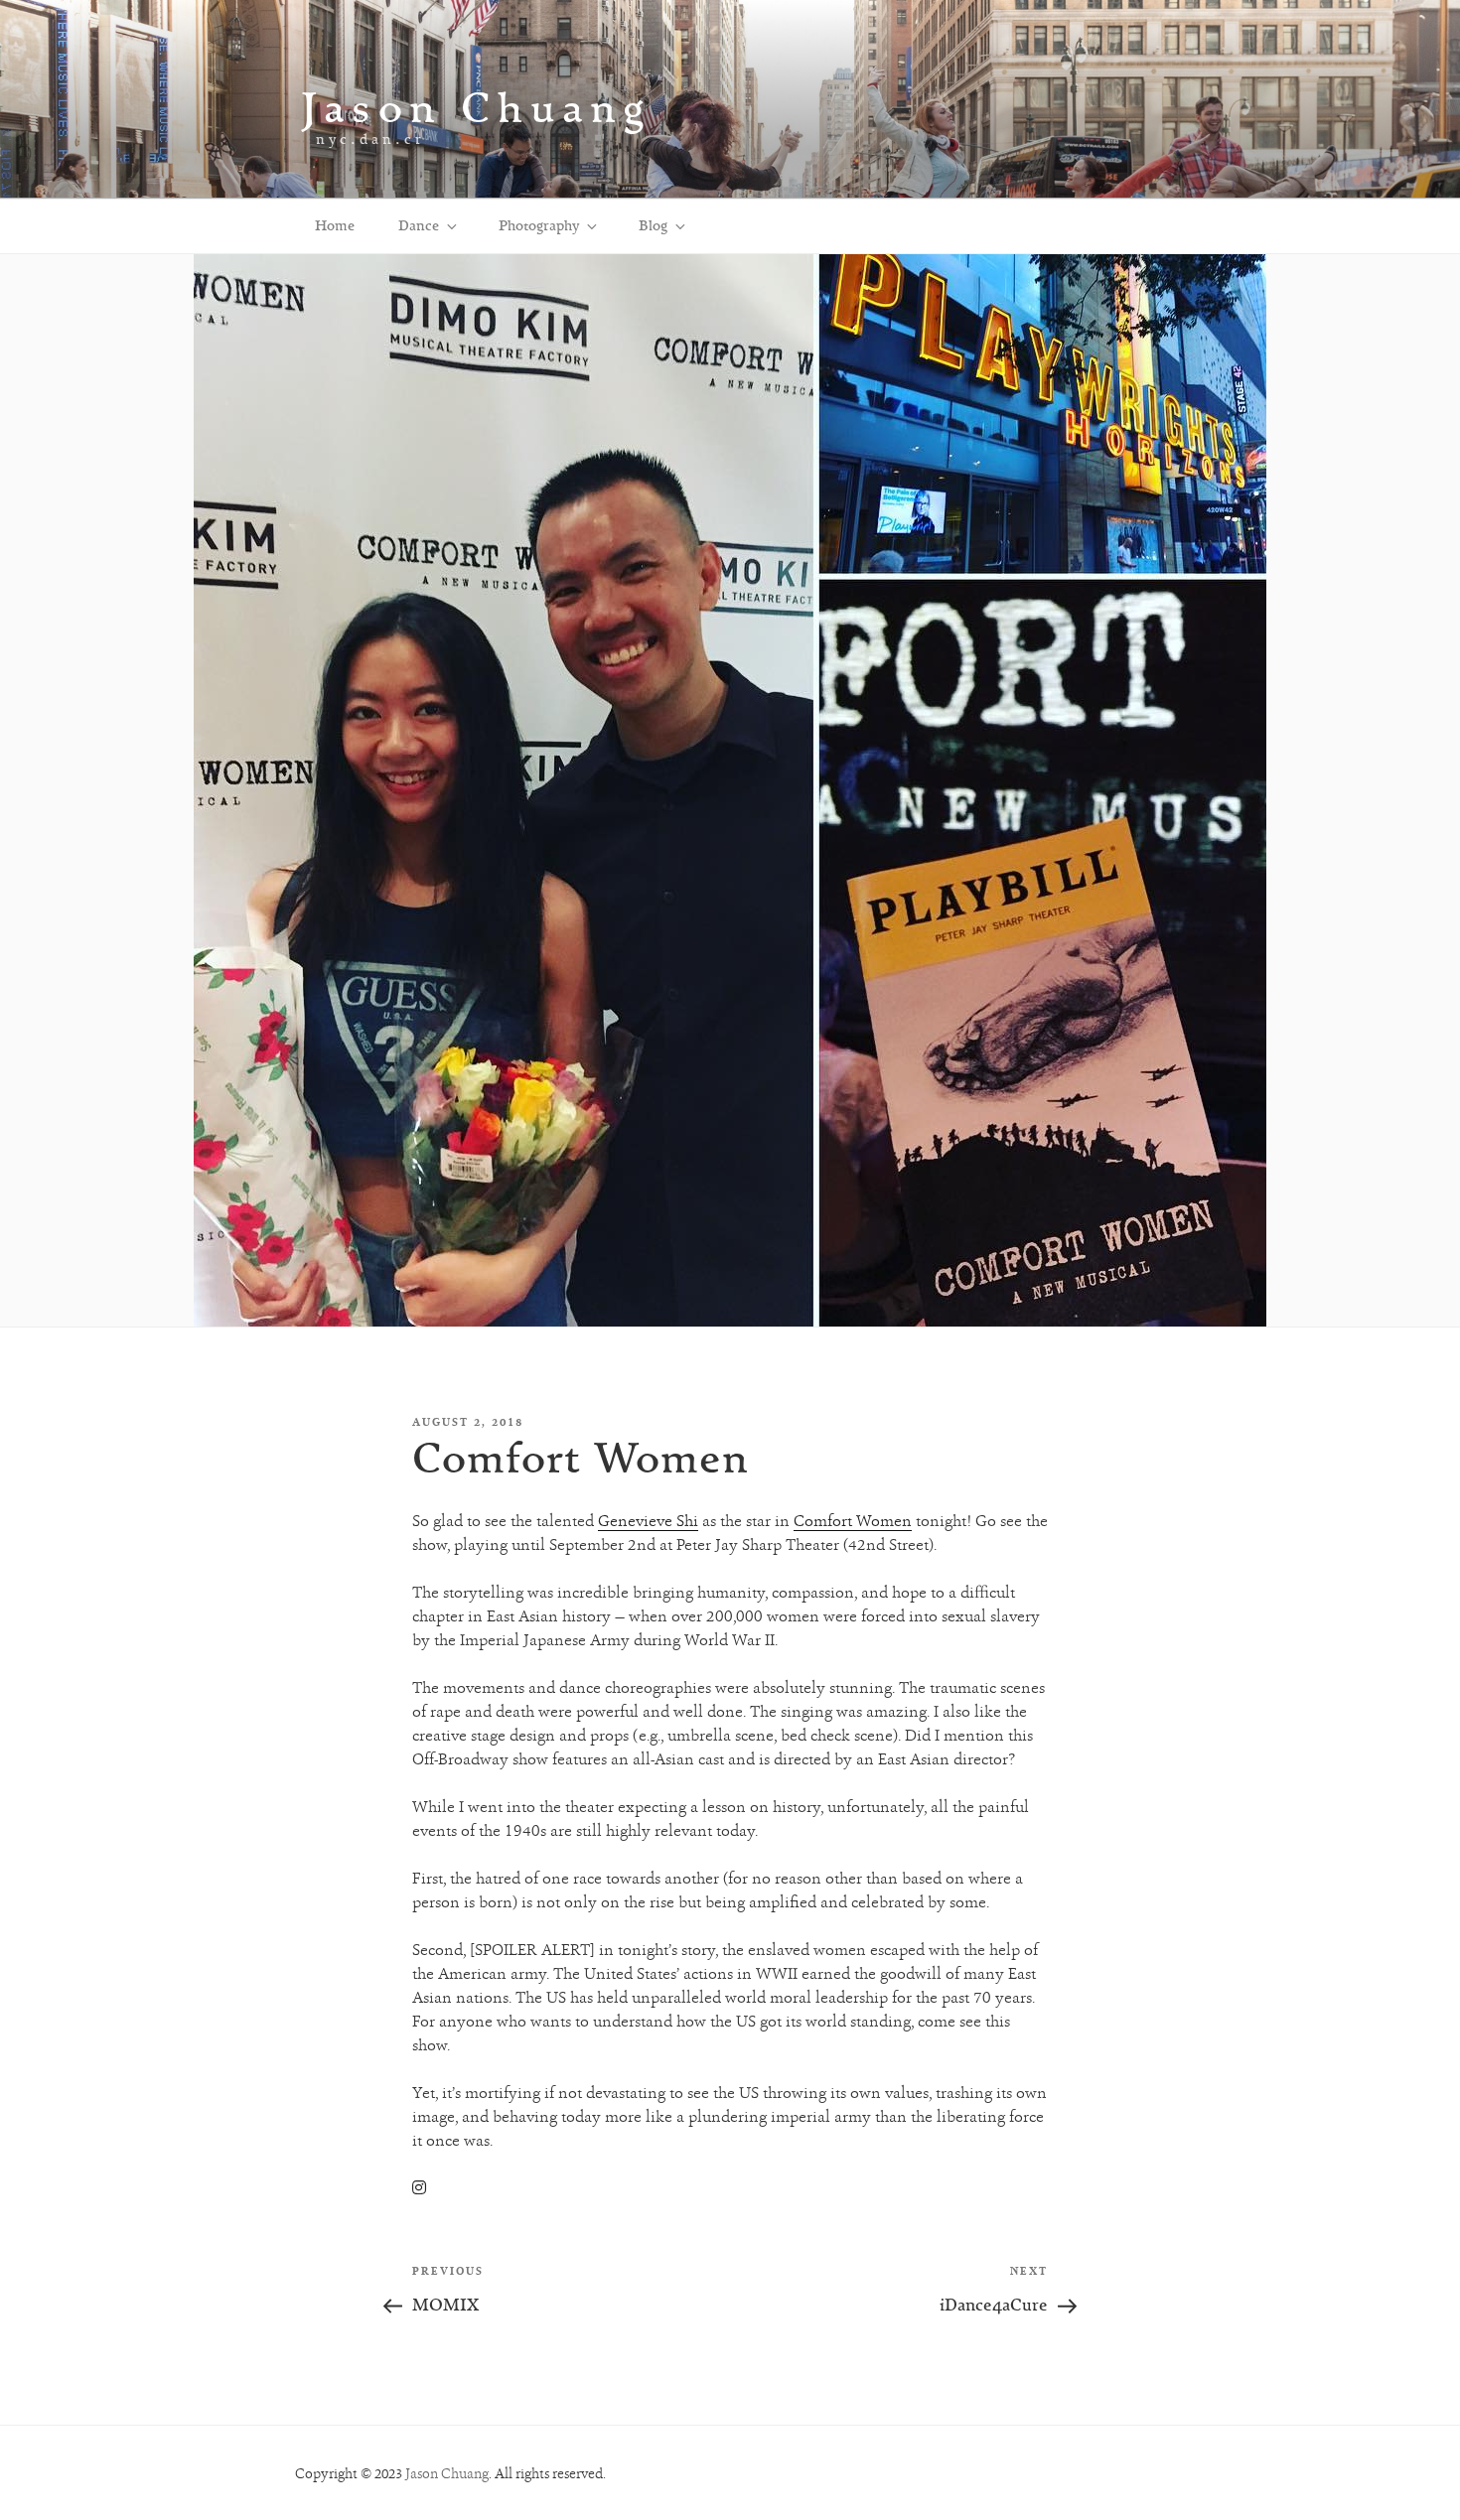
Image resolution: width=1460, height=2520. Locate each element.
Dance (419, 225)
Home (335, 225)
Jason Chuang (476, 107)
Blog (653, 225)
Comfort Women (853, 1521)
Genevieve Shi (648, 1521)
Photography (539, 225)
